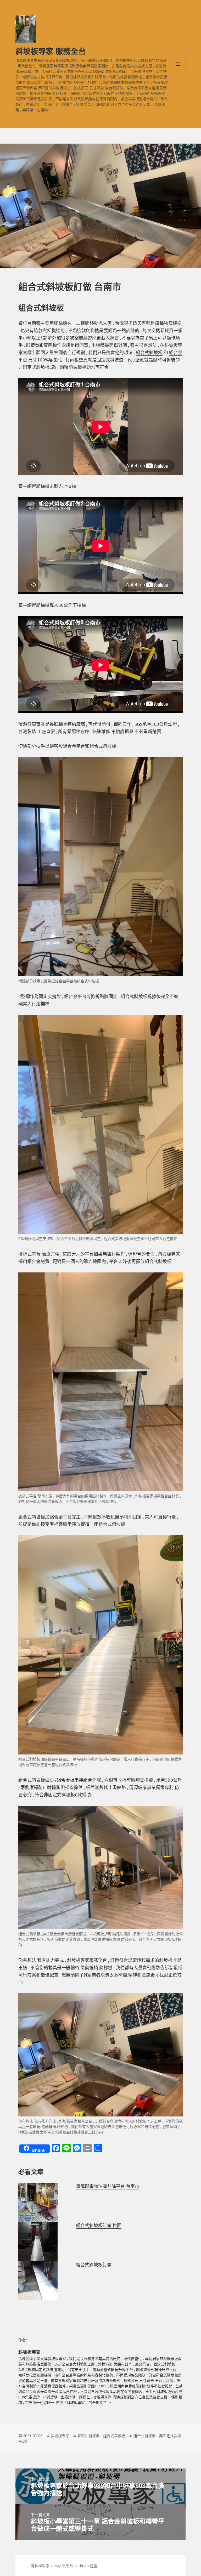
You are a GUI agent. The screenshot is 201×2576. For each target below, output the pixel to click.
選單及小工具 (178, 64)
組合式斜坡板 (149, 352)
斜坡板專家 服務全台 (51, 51)
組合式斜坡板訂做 (94, 2265)
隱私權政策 (40, 2566)
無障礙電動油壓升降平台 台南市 (108, 2186)
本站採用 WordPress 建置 (76, 2566)
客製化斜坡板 (88, 2436)
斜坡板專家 (60, 2436)
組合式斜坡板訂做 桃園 (99, 2225)
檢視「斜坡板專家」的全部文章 (82, 2402)
